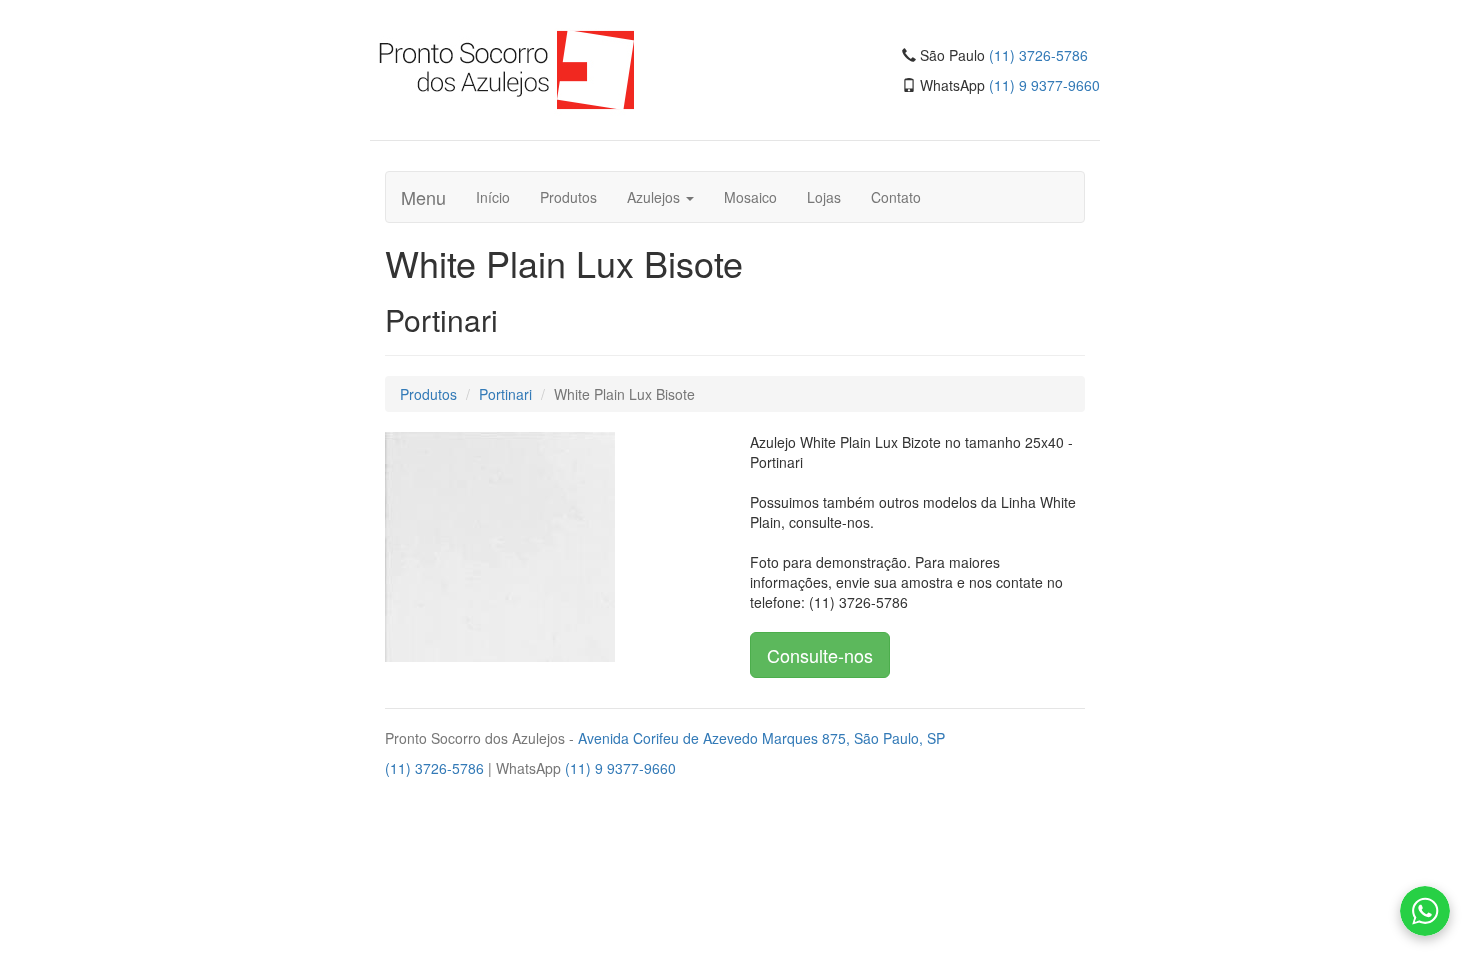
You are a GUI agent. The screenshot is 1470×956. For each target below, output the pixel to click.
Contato (896, 197)
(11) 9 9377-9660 (1044, 85)
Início (493, 197)
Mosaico (750, 197)
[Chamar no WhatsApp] (1425, 911)
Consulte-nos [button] (820, 655)
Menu (423, 197)
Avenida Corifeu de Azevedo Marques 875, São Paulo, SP (761, 738)
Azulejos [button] (655, 197)
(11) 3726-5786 (1038, 55)
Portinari (505, 394)
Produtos (568, 197)
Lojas (824, 197)
